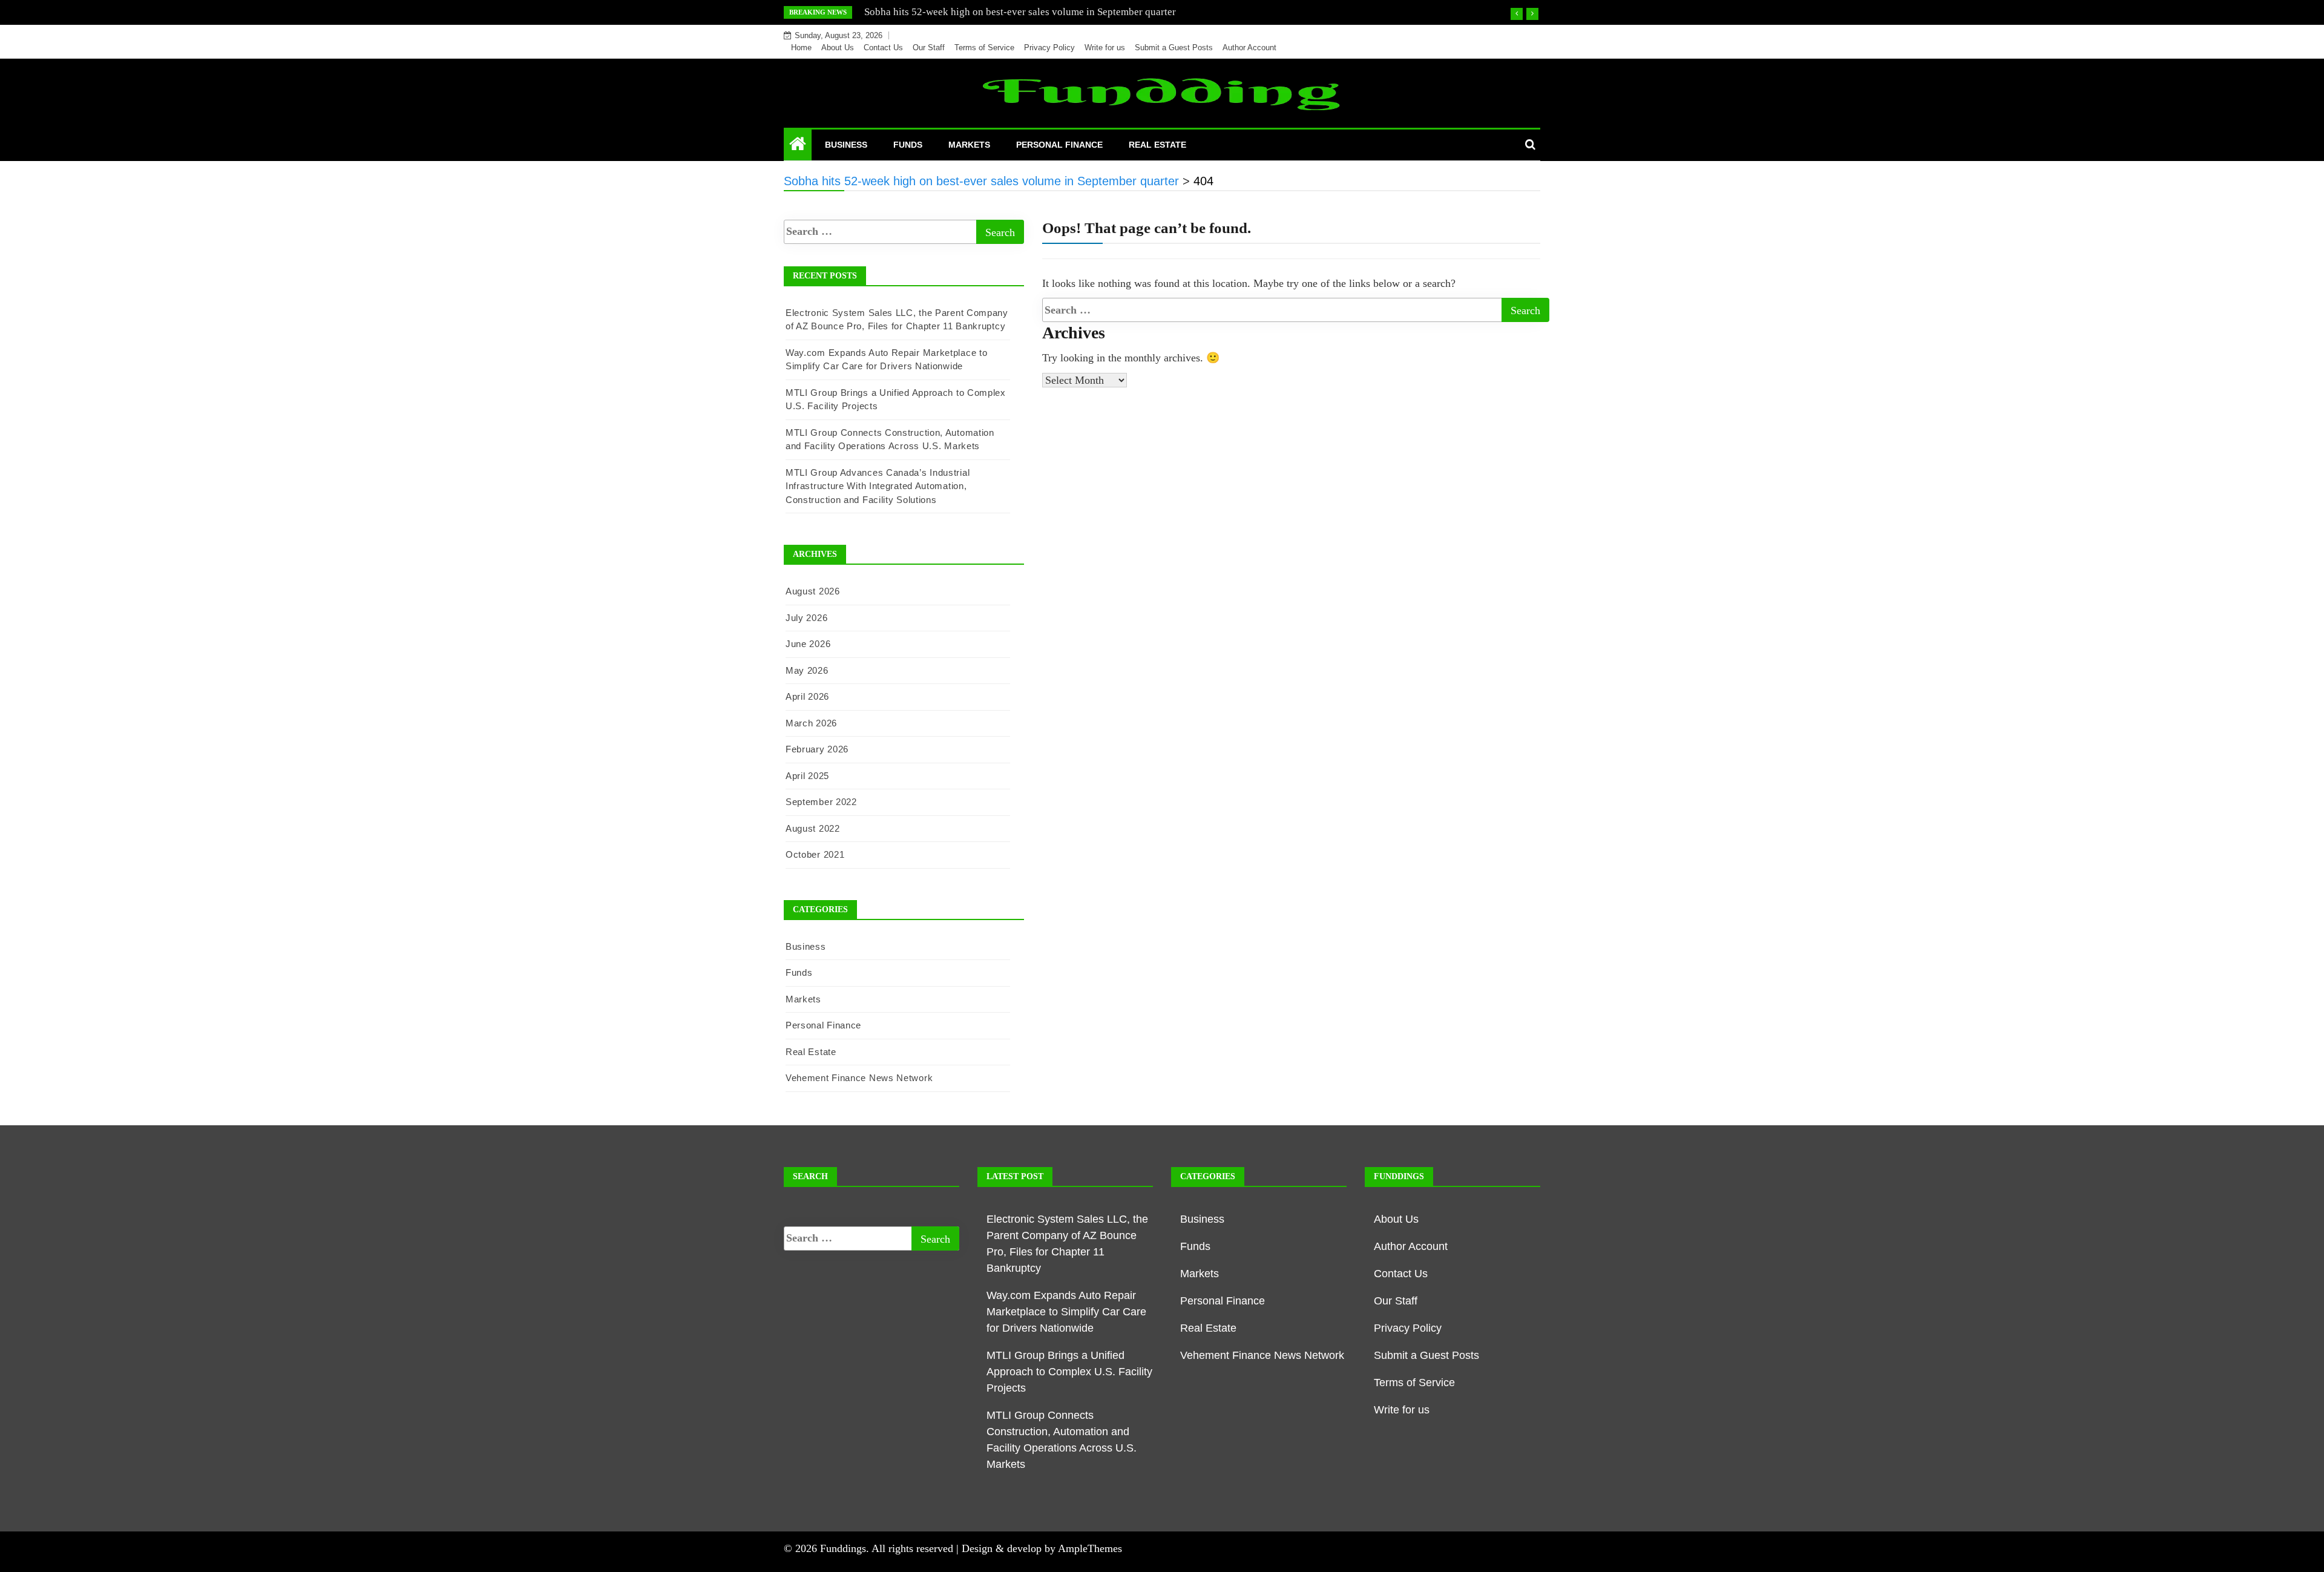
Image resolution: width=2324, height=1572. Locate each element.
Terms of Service (984, 48)
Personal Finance (1059, 145)
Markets (969, 145)
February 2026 (817, 749)
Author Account (1249, 48)
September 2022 (821, 802)
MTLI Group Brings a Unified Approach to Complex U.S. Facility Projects (1069, 1372)
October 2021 (815, 854)
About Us (838, 48)
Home (801, 48)
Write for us (1105, 48)
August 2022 (813, 828)
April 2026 (807, 696)
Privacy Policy (1049, 48)
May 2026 (807, 670)
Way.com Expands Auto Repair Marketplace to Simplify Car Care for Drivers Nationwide (1066, 1312)
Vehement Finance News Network (859, 1078)
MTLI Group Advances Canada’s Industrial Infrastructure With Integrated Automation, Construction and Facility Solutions (878, 486)
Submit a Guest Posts (1174, 48)
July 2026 (806, 618)
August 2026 (813, 591)
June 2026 (808, 644)
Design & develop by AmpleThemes (1042, 1548)
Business (846, 145)
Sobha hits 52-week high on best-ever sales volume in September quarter (1020, 12)
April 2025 (807, 776)
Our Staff (929, 48)
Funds (908, 145)
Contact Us (883, 48)
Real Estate (1157, 145)
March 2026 (811, 723)
